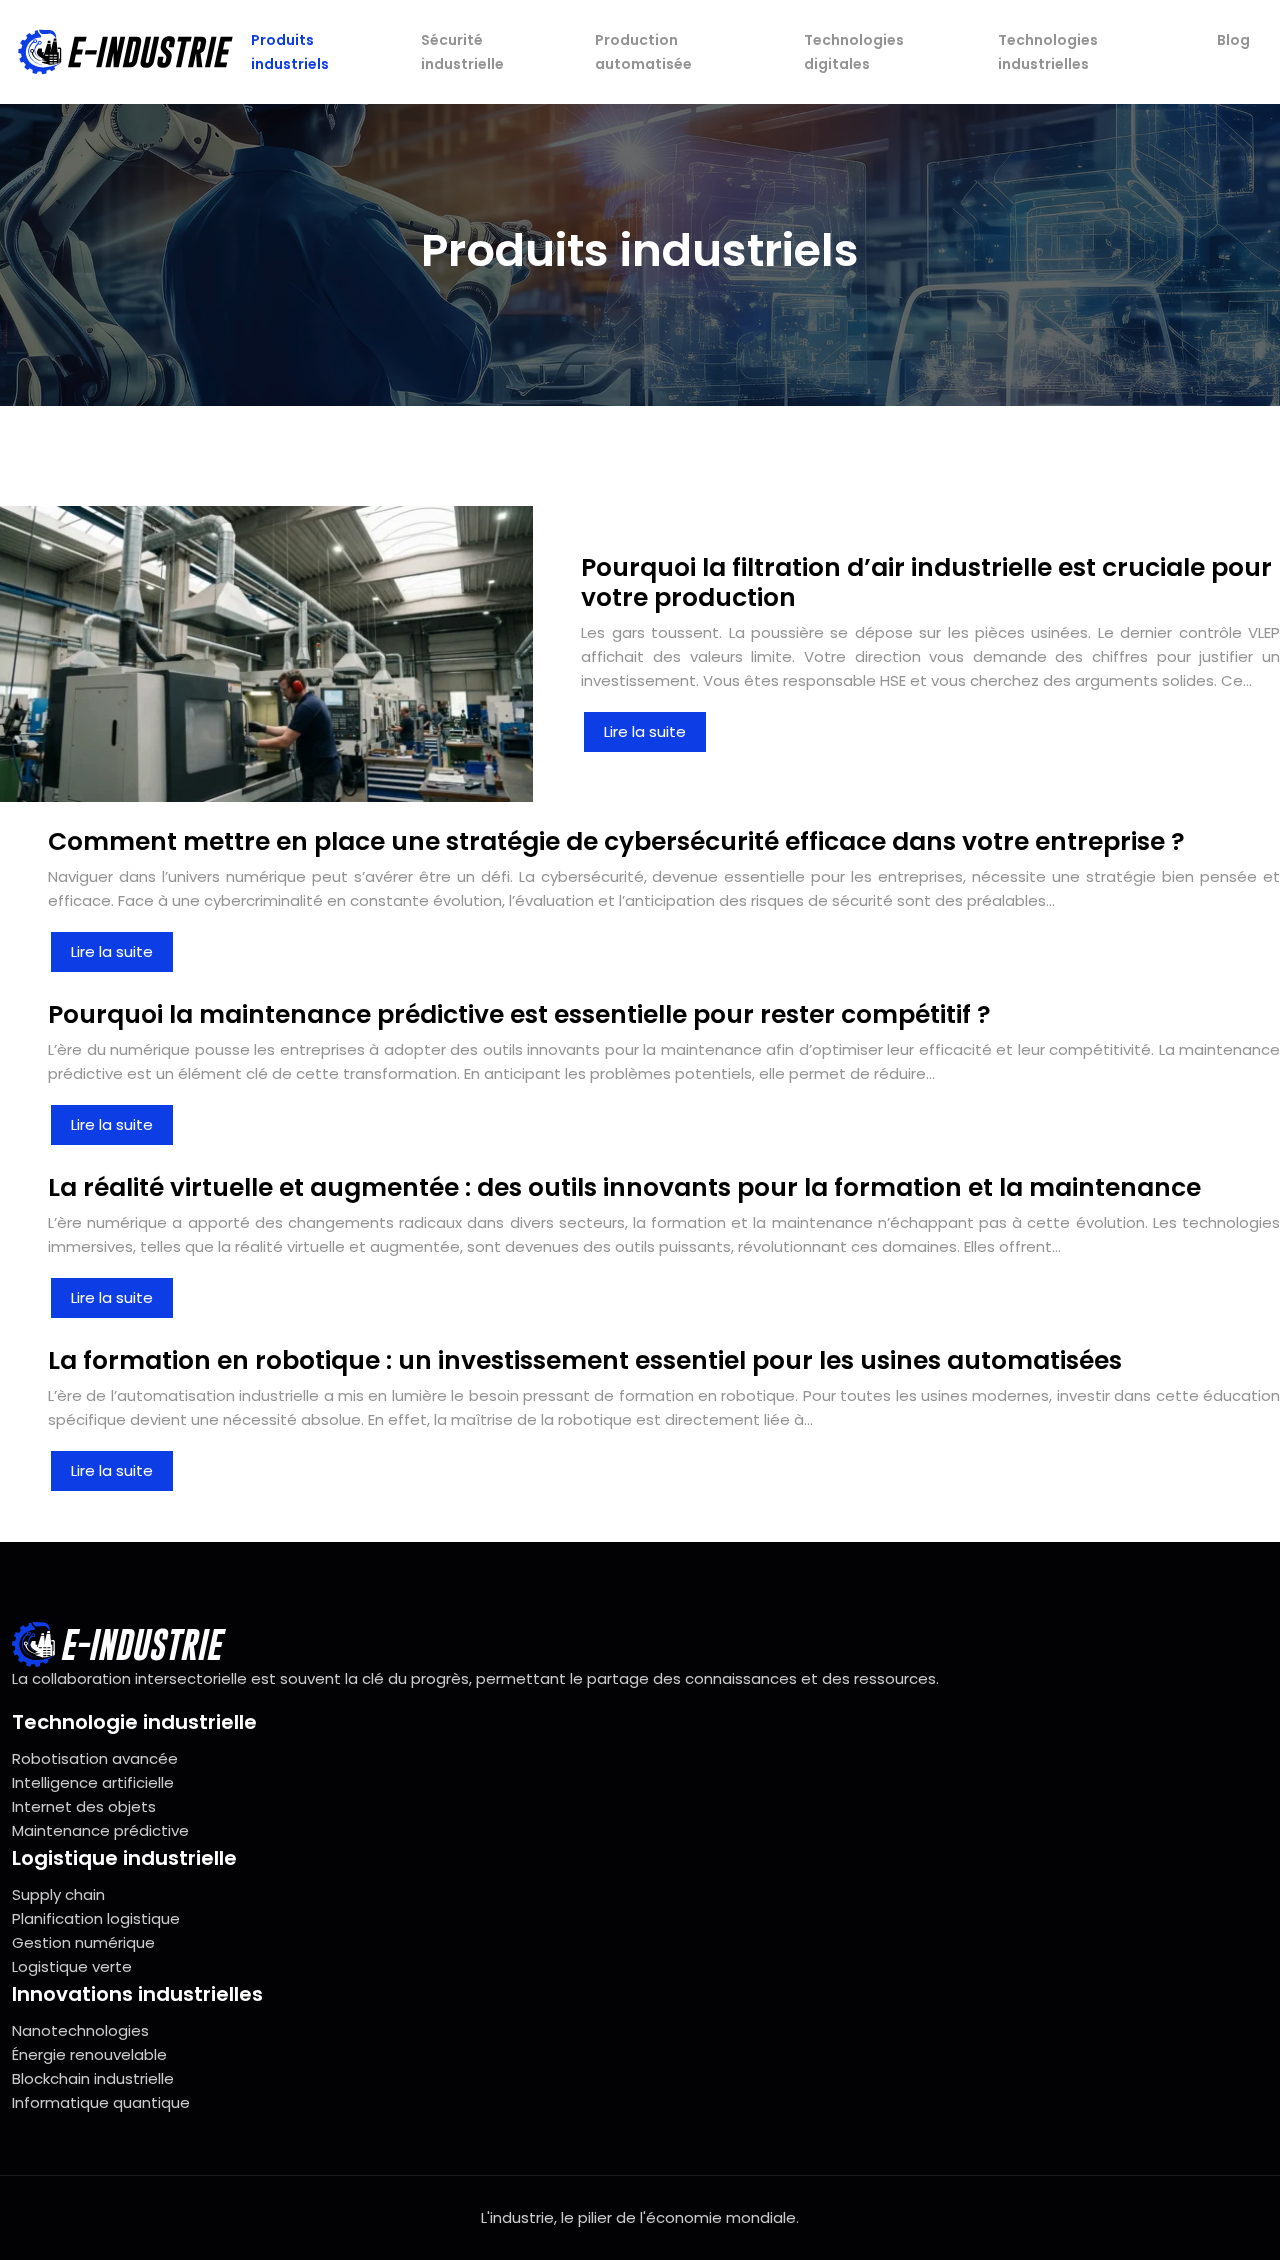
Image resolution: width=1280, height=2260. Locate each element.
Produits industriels (290, 52)
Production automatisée (643, 52)
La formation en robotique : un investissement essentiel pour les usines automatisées (585, 1360)
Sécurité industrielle (462, 52)
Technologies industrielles (1048, 52)
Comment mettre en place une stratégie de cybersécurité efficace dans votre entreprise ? (616, 841)
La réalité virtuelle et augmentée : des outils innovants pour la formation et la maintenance (624, 1187)
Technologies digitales (854, 52)
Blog (1233, 40)
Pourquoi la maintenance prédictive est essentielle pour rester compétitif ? (519, 1014)
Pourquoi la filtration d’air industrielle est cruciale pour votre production (926, 582)
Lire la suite (645, 731)
